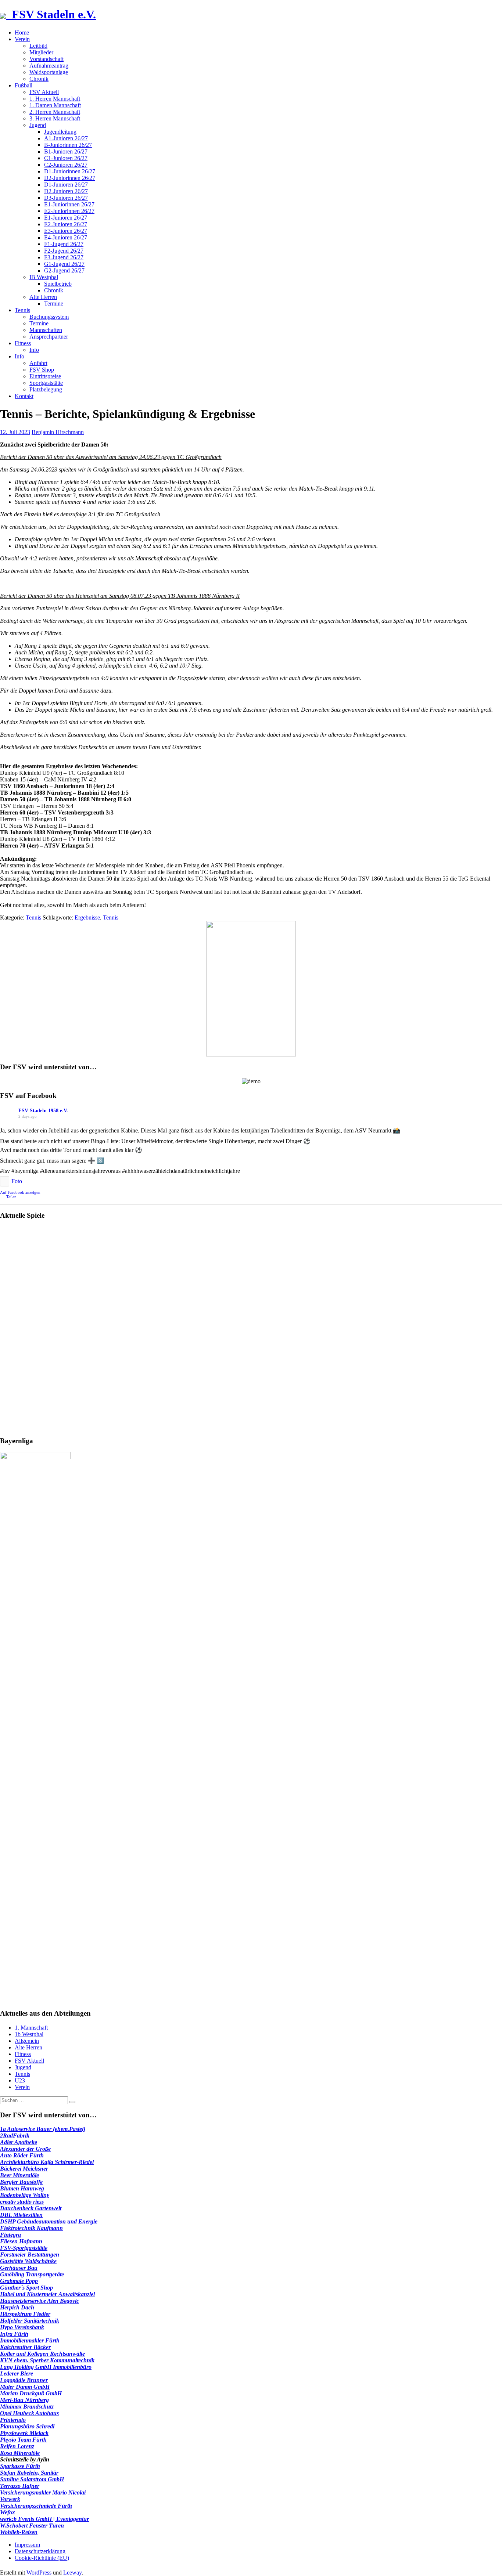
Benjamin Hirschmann (58, 432)
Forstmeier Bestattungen (30, 2255)
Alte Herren (43, 297)
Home (22, 32)
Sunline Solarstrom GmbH (32, 2479)
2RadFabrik (15, 2136)
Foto (17, 1181)
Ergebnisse (87, 917)
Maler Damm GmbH (25, 2387)
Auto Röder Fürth (22, 2155)
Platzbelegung (46, 389)
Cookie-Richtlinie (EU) (42, 2558)
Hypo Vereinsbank (22, 2327)
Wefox (8, 2512)
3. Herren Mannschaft (55, 118)
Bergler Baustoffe (21, 2182)
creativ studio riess (22, 2202)
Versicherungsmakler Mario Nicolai (43, 2492)
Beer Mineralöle (19, 2175)
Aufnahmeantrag (49, 66)
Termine (54, 304)
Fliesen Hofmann (21, 2241)
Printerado (13, 2420)
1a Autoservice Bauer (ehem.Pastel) (43, 2129)
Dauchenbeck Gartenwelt (31, 2208)
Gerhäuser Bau (19, 2268)
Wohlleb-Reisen (19, 2532)
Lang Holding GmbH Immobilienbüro (46, 2367)
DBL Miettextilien (21, 2215)
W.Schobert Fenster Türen (32, 2526)
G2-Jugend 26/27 (64, 270)
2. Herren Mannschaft (55, 112)
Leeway (72, 2573)
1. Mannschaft (31, 2028)
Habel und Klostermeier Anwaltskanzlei (47, 2294)
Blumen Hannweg (22, 2188)
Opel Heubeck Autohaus (29, 2413)
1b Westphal (29, 2034)
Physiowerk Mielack (24, 2433)
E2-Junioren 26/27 (66, 224)
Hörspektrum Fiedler (25, 2314)
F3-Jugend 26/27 (64, 257)
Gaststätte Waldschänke (28, 2261)
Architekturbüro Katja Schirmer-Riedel (47, 2162)
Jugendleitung (60, 132)
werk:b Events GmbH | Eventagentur (44, 2519)
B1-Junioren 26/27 (66, 151)
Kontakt (24, 396)
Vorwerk (10, 2499)
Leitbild (38, 46)
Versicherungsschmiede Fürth (36, 2506)
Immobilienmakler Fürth (30, 2340)
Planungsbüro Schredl (27, 2426)
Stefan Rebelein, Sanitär (29, 2473)
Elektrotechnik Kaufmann (31, 2228)
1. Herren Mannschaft (55, 99)
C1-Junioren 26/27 (66, 158)
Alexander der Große (25, 2149)
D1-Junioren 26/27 (66, 185)
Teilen (11, 1197)
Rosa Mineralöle (20, 2453)
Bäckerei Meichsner (24, 2169)
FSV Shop (42, 370)
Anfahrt (38, 363)
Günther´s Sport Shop (26, 2288)
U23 (20, 2080)
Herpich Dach (17, 2307)
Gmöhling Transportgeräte (32, 2274)
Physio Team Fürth (23, 2440)
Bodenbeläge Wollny (25, 2195)
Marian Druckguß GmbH (31, 2393)
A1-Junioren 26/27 (66, 138)
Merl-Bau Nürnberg (24, 2400)
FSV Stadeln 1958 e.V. (43, 1111)
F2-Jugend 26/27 (64, 251)
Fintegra (10, 2235)
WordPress (39, 2573)
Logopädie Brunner (24, 2380)
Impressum (27, 2545)
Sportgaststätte (46, 383)
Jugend (38, 125)
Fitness (23, 343)
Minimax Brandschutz (27, 2407)
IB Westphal (44, 277)
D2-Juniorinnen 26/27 (70, 178)
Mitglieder (41, 52)
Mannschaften (46, 330)
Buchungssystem (49, 317)
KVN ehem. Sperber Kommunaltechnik (47, 2360)
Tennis (22, 310)
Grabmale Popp (19, 2281)
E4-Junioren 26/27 (66, 237)
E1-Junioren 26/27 (66, 218)
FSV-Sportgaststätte (24, 2248)
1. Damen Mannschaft (55, 105)
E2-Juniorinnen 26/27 (69, 211)
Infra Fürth (14, 2334)
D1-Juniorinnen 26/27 (70, 171)
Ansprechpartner (49, 337)
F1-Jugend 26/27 (64, 244)
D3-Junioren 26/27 (66, 198)
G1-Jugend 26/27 (64, 264)
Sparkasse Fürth (20, 2466)
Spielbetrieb (58, 284)
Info (34, 350)
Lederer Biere (17, 2373)
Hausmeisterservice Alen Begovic (40, 2301)
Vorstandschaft (46, 59)
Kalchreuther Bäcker (25, 2347)
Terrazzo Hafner (20, 2486)
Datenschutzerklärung (40, 2551)
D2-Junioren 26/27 (66, 191)
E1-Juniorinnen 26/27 (69, 204)
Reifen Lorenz (17, 2446)
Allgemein (27, 2041)
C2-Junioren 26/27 (66, 165)
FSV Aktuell (44, 92)
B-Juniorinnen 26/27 (68, 145)
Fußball (24, 85)
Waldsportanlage (49, 72)
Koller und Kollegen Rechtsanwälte (42, 2354)
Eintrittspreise (45, 376)
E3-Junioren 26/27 (66, 231)
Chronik (39, 79)
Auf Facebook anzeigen (20, 1192)
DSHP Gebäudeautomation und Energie (49, 2221)
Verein (22, 39)
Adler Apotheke (19, 2142)
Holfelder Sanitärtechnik (30, 2321)
